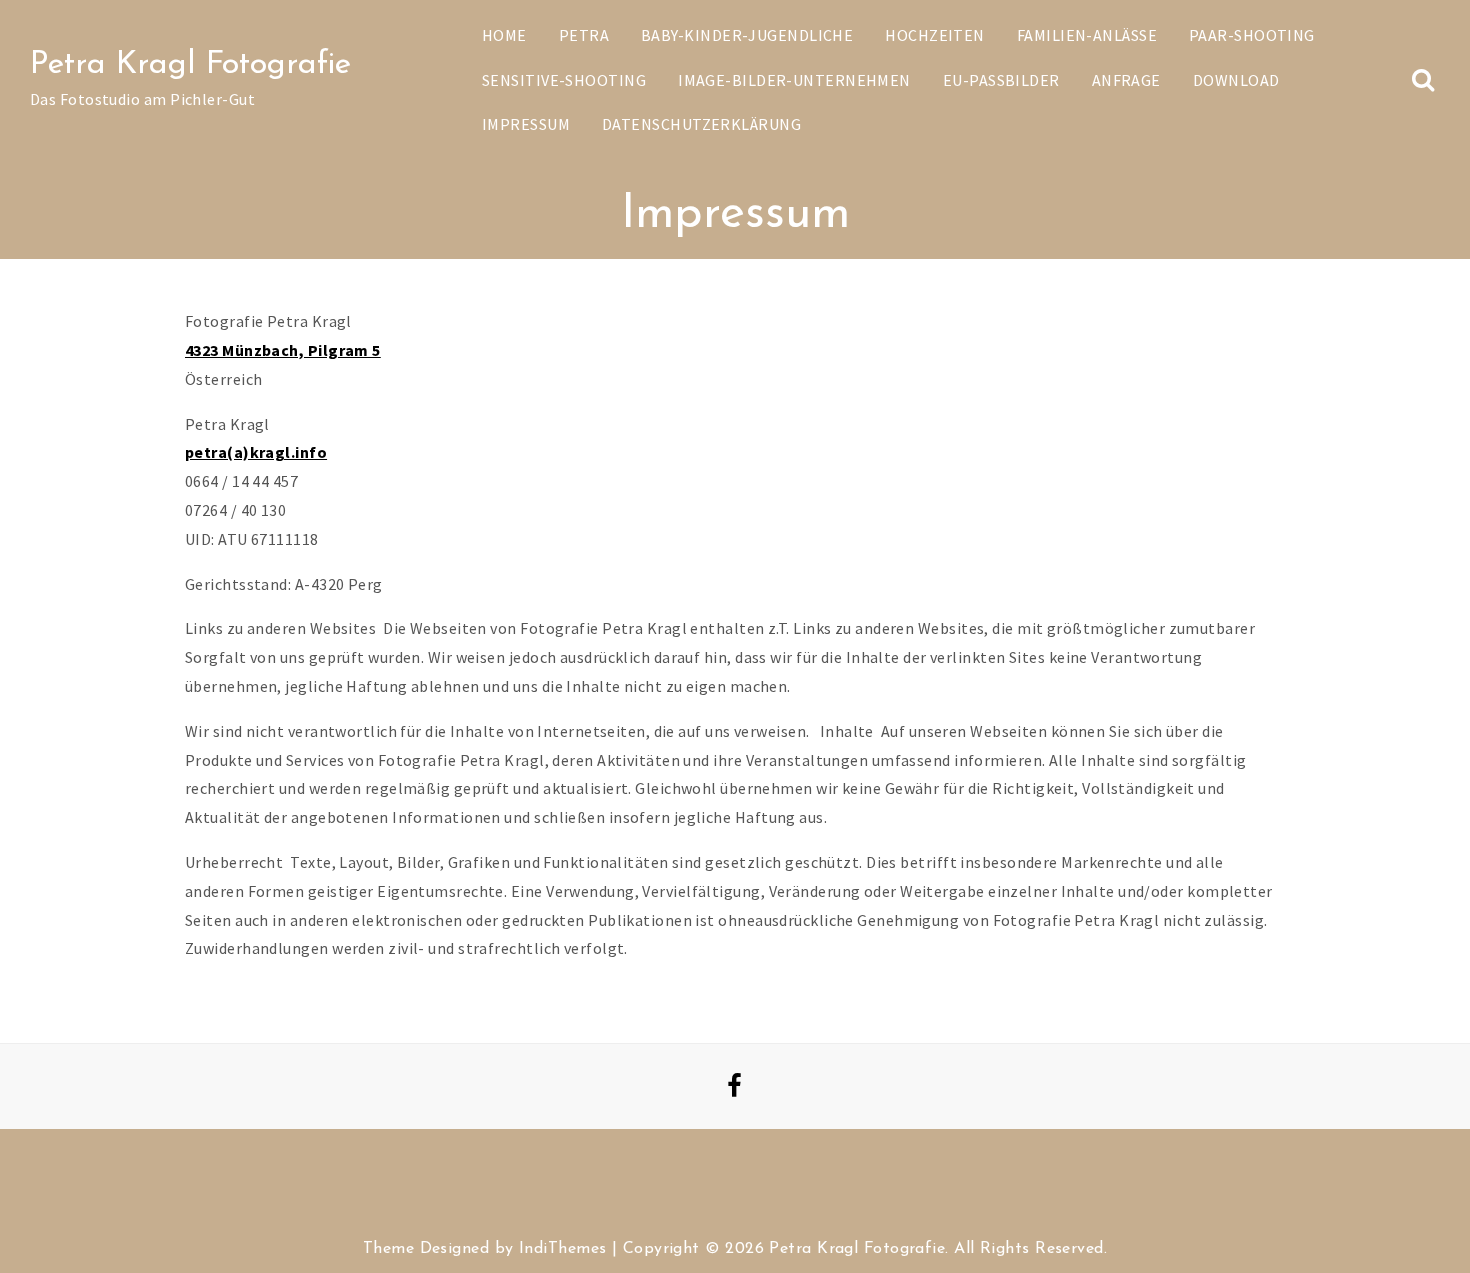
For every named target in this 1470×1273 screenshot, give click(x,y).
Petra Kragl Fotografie (190, 65)
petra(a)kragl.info (256, 452)
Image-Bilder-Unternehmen (794, 80)
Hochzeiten (934, 35)
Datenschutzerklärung (701, 124)
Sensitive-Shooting (564, 80)
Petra (584, 35)
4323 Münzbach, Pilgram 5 (283, 350)
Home (504, 35)
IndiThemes (562, 1249)
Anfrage (1126, 80)
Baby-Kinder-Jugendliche (747, 35)
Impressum (526, 124)
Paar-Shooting (1252, 35)
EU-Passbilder (1001, 80)
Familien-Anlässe (1087, 35)
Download (1236, 80)
